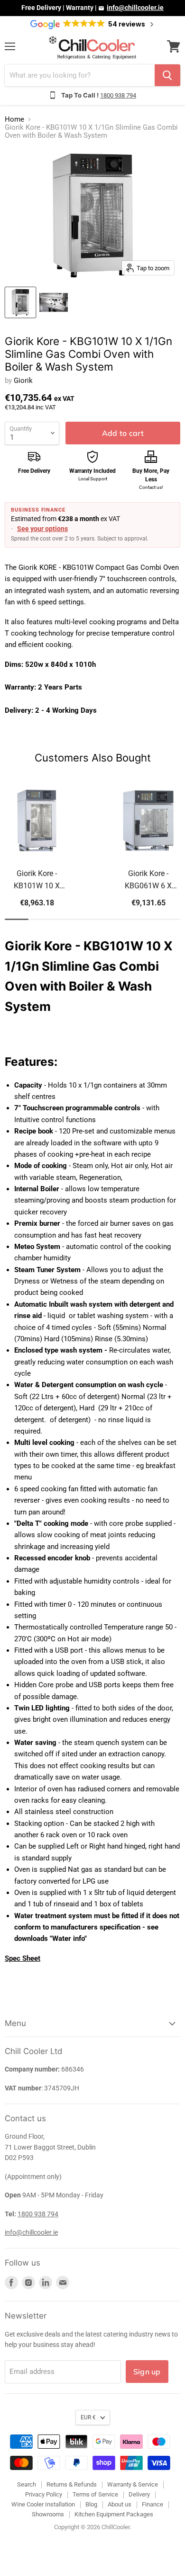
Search (27, 2484)
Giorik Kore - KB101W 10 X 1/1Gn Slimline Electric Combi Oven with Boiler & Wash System (37, 881)
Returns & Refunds (72, 2484)
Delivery (139, 2494)
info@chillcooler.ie (135, 8)
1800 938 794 (118, 95)
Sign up (147, 2372)
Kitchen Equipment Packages (114, 2514)
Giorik (23, 381)
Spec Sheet (23, 1958)
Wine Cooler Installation (43, 2504)
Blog (91, 2504)
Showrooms (48, 2514)
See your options (42, 529)
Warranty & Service (133, 2484)
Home (14, 120)
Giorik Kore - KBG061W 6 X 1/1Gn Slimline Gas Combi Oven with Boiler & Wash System (148, 881)
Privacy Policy (44, 2494)
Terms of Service (95, 2494)
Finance (153, 2504)
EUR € (88, 2417)
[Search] (167, 75)
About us (120, 2504)
